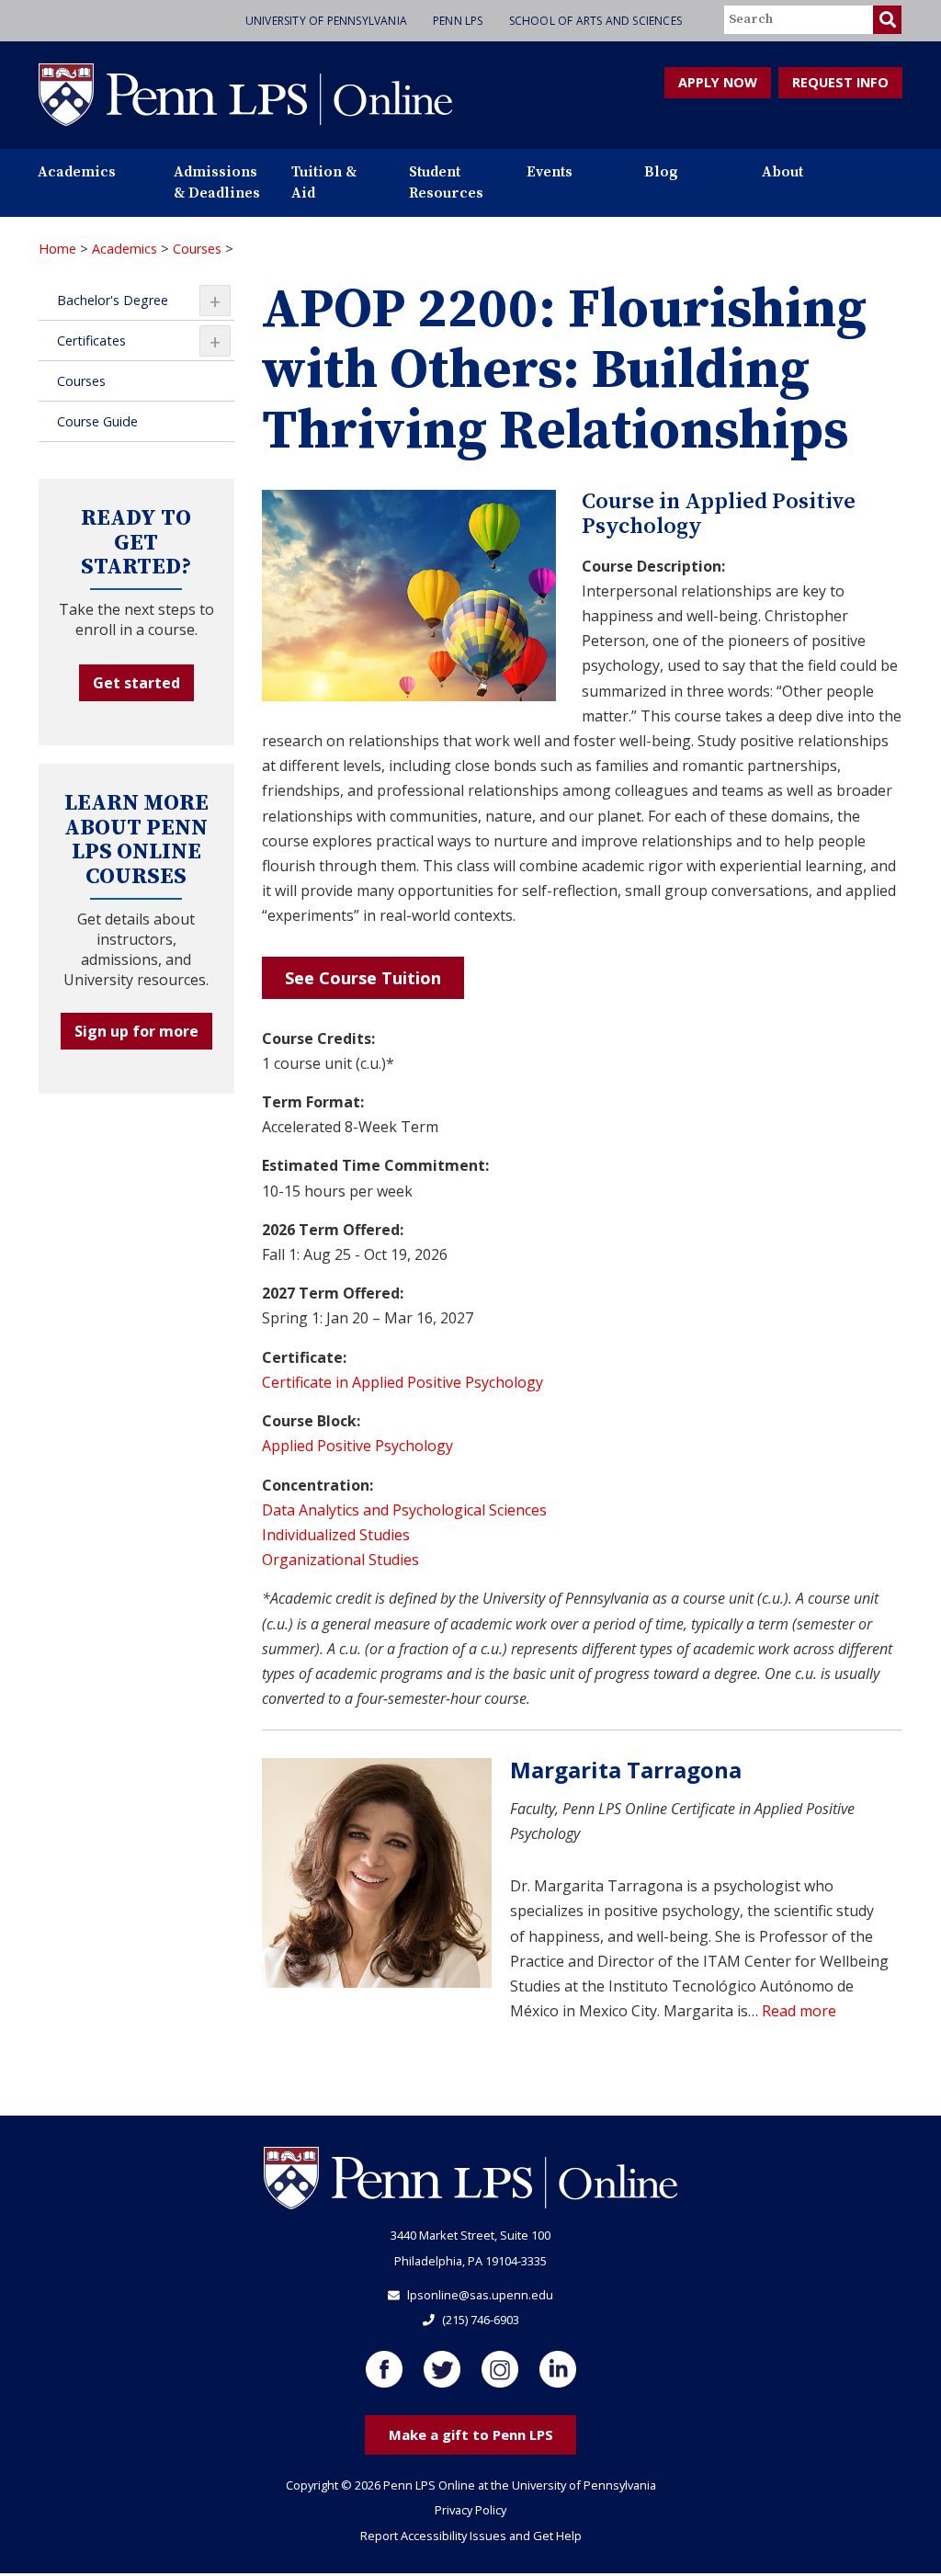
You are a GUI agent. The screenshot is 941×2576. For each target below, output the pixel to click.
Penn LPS (458, 21)
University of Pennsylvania (326, 21)
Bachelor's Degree (139, 301)
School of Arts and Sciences (595, 21)
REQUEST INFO (840, 82)
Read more (799, 2011)
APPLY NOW (718, 82)
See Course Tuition (363, 978)
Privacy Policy (470, 2510)
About (782, 172)
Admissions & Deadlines (217, 182)
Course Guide (97, 421)
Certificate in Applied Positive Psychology (402, 1382)
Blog (661, 172)
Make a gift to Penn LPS (471, 2434)
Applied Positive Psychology (357, 1446)
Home (57, 249)
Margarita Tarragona (626, 1770)
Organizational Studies (340, 1560)
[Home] (245, 94)
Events (550, 172)
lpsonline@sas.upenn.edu (480, 2295)
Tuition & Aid (324, 182)
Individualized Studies (336, 1535)
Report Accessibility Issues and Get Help (471, 2536)
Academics (77, 172)
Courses (197, 249)
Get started (136, 683)
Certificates (139, 341)
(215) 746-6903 (481, 2320)
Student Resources (446, 182)
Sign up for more (136, 1031)
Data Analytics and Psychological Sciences (404, 1510)
